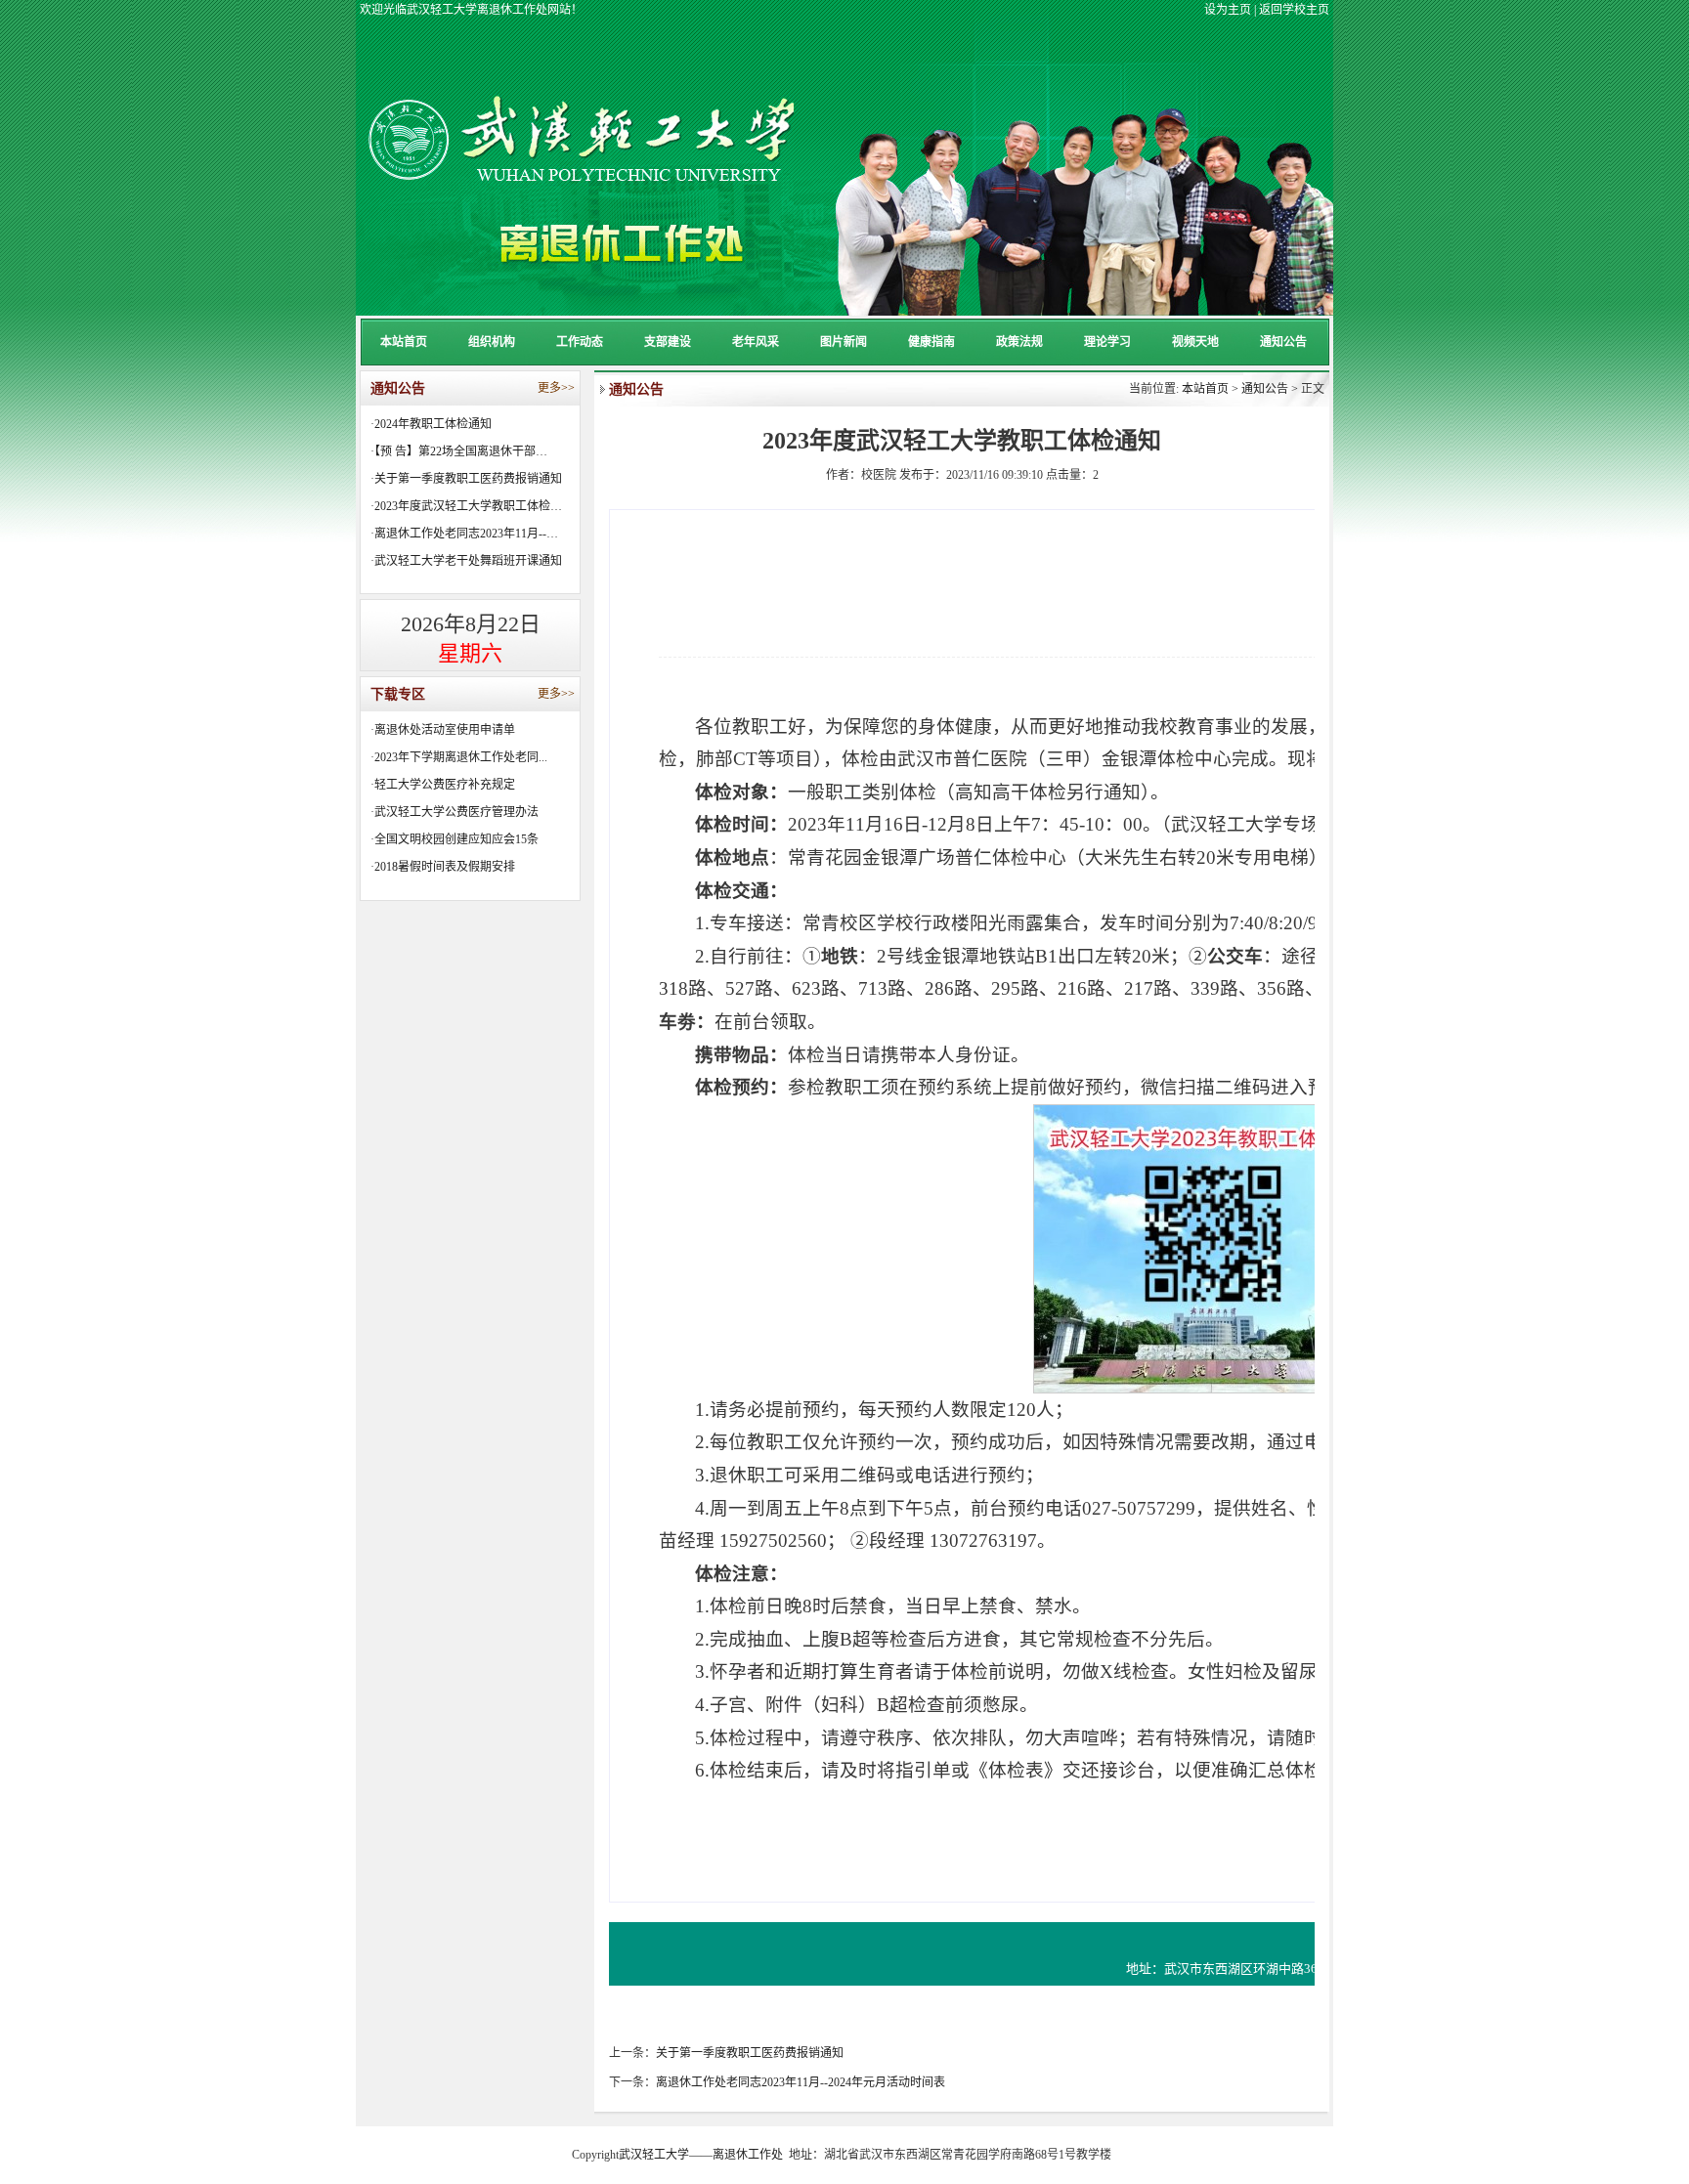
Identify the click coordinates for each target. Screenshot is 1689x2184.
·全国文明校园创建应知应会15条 (455, 839)
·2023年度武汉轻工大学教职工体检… (466, 506)
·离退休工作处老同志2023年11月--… (464, 534)
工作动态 (580, 342)
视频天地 (1195, 342)
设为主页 (1228, 10)
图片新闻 (844, 342)
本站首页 (404, 342)
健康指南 (931, 342)
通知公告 (1283, 342)
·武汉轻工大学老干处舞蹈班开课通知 (466, 561)
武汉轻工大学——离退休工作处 (701, 2155)
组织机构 (492, 342)
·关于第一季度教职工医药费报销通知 (466, 479)
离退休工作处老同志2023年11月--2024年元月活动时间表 (801, 2082)
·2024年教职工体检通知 (431, 424)
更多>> (556, 388)
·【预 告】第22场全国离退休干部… (459, 451)
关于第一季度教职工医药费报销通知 (750, 2053)
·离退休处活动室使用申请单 (443, 730)
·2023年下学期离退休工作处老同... (459, 757)
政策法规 (1019, 342)
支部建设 (668, 342)
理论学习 (1107, 342)
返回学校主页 (1294, 10)
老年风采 (756, 342)
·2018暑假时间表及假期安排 (443, 867)
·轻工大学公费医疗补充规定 (443, 785)
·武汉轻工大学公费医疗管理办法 (455, 812)
